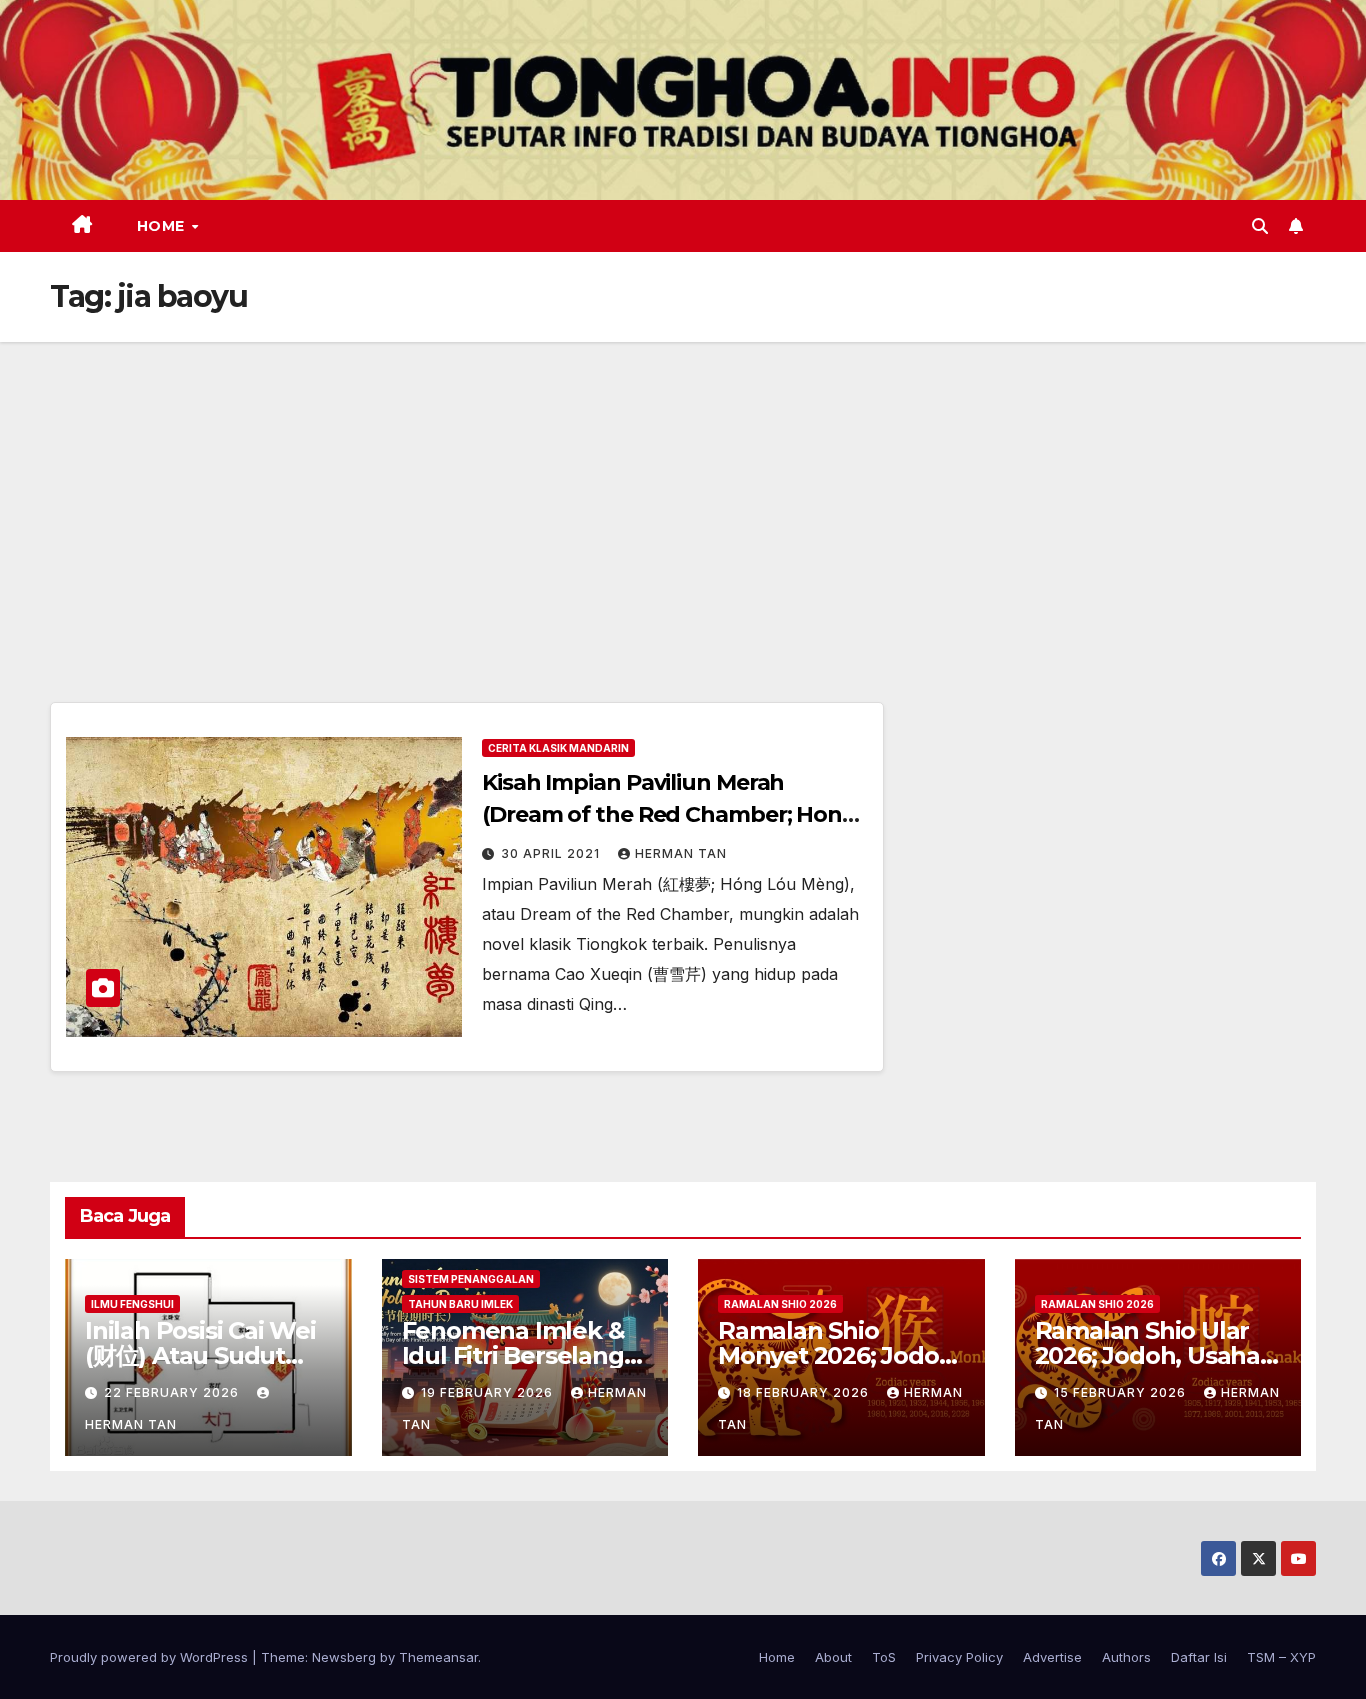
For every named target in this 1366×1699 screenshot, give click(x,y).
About (833, 1657)
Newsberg (344, 1657)
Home (163, 226)
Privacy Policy (959, 1657)
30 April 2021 (552, 853)
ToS (884, 1657)
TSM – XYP (1281, 1657)
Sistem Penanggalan (471, 1279)
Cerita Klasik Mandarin (558, 748)
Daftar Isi (1199, 1657)
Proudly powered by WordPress (151, 1657)
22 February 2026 (173, 1392)
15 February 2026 (1122, 1392)
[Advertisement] (683, 492)
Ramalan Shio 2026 (780, 1304)
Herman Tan (681, 853)
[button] (1260, 226)
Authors (1126, 1657)
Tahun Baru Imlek (460, 1304)
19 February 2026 (489, 1392)
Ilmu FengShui (132, 1304)
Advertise (1052, 1657)
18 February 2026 (805, 1392)
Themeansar (438, 1657)
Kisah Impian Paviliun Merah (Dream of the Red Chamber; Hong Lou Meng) (669, 814)
